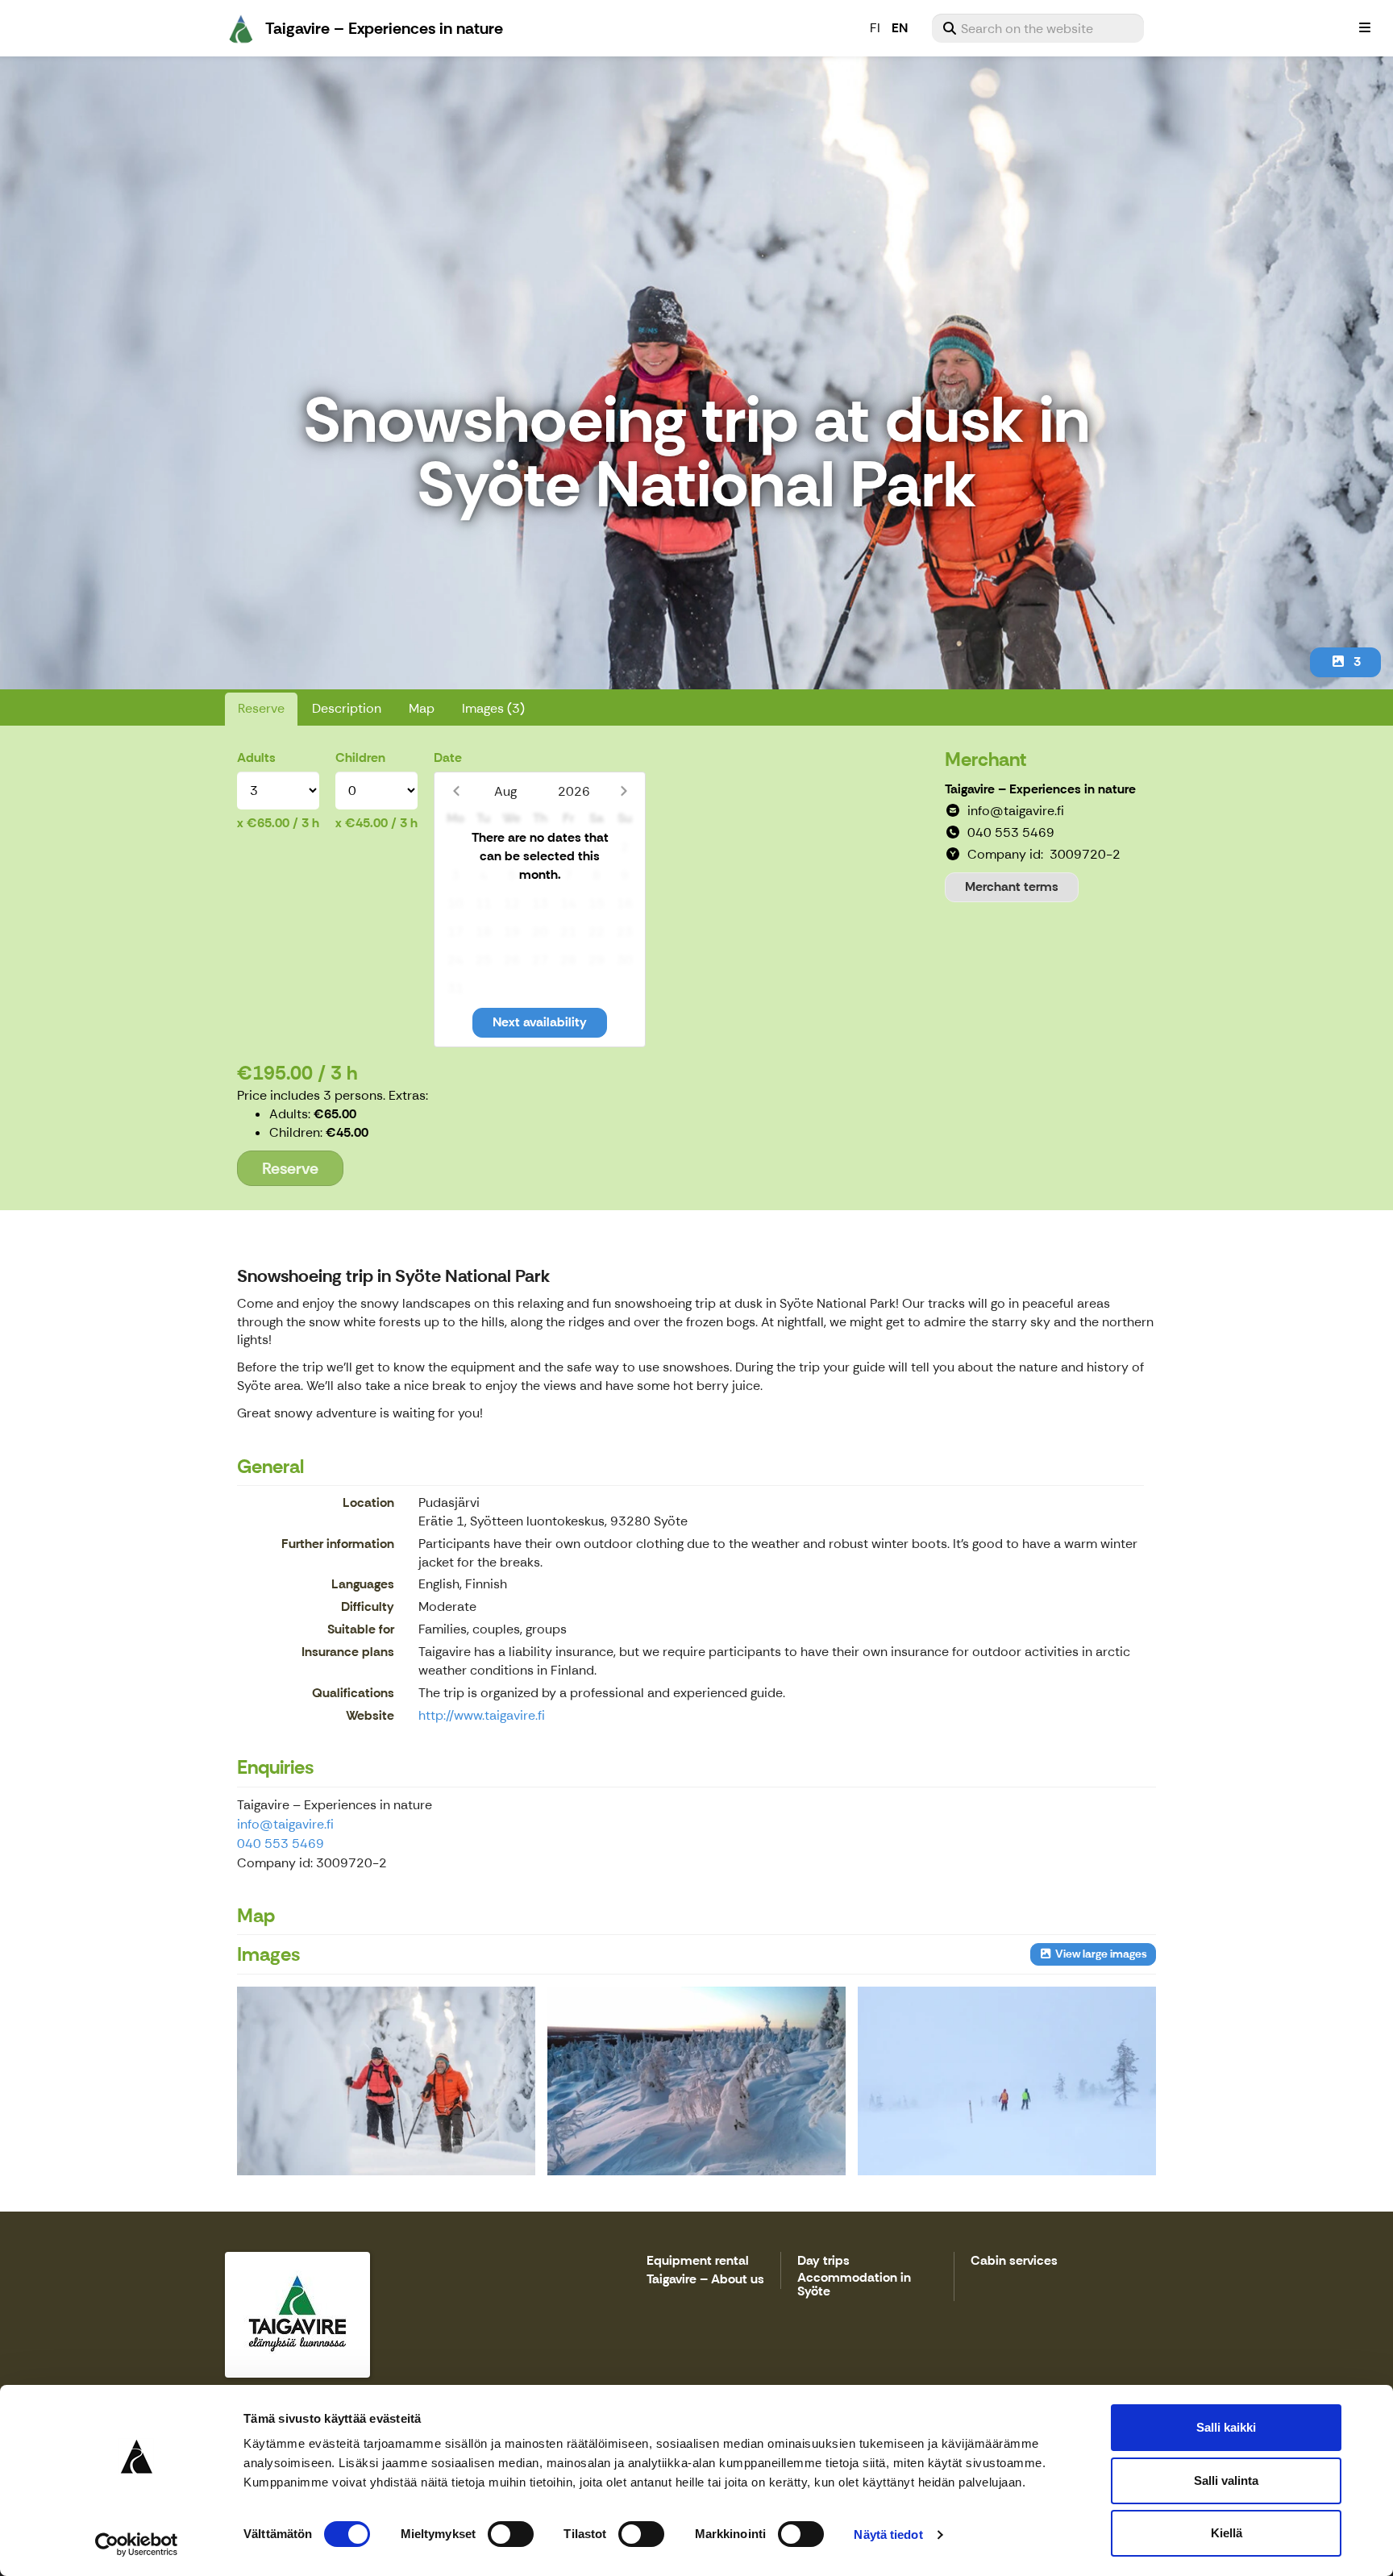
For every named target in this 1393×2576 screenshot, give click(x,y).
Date (448, 757)
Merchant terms (1012, 886)
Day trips (823, 2261)
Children (360, 757)
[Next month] (624, 791)
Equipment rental (698, 2261)
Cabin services (1014, 2261)
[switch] (511, 2534)
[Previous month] (456, 791)
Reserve (261, 708)
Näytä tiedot (888, 2534)
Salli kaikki (1226, 2427)
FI (875, 28)
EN (900, 28)
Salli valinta (1226, 2480)
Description (347, 708)
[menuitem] (1038, 28)
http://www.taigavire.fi (482, 1715)
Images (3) (493, 708)
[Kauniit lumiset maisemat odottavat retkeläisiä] (696, 2081)
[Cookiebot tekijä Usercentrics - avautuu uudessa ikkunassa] (137, 2545)
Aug (505, 791)
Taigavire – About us (705, 2280)
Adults (256, 757)
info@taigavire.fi (285, 1824)
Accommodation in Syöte (854, 2285)
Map (422, 708)
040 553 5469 (281, 1844)
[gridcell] (455, 848)
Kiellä (1227, 2533)
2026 (574, 791)
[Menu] (1365, 28)
